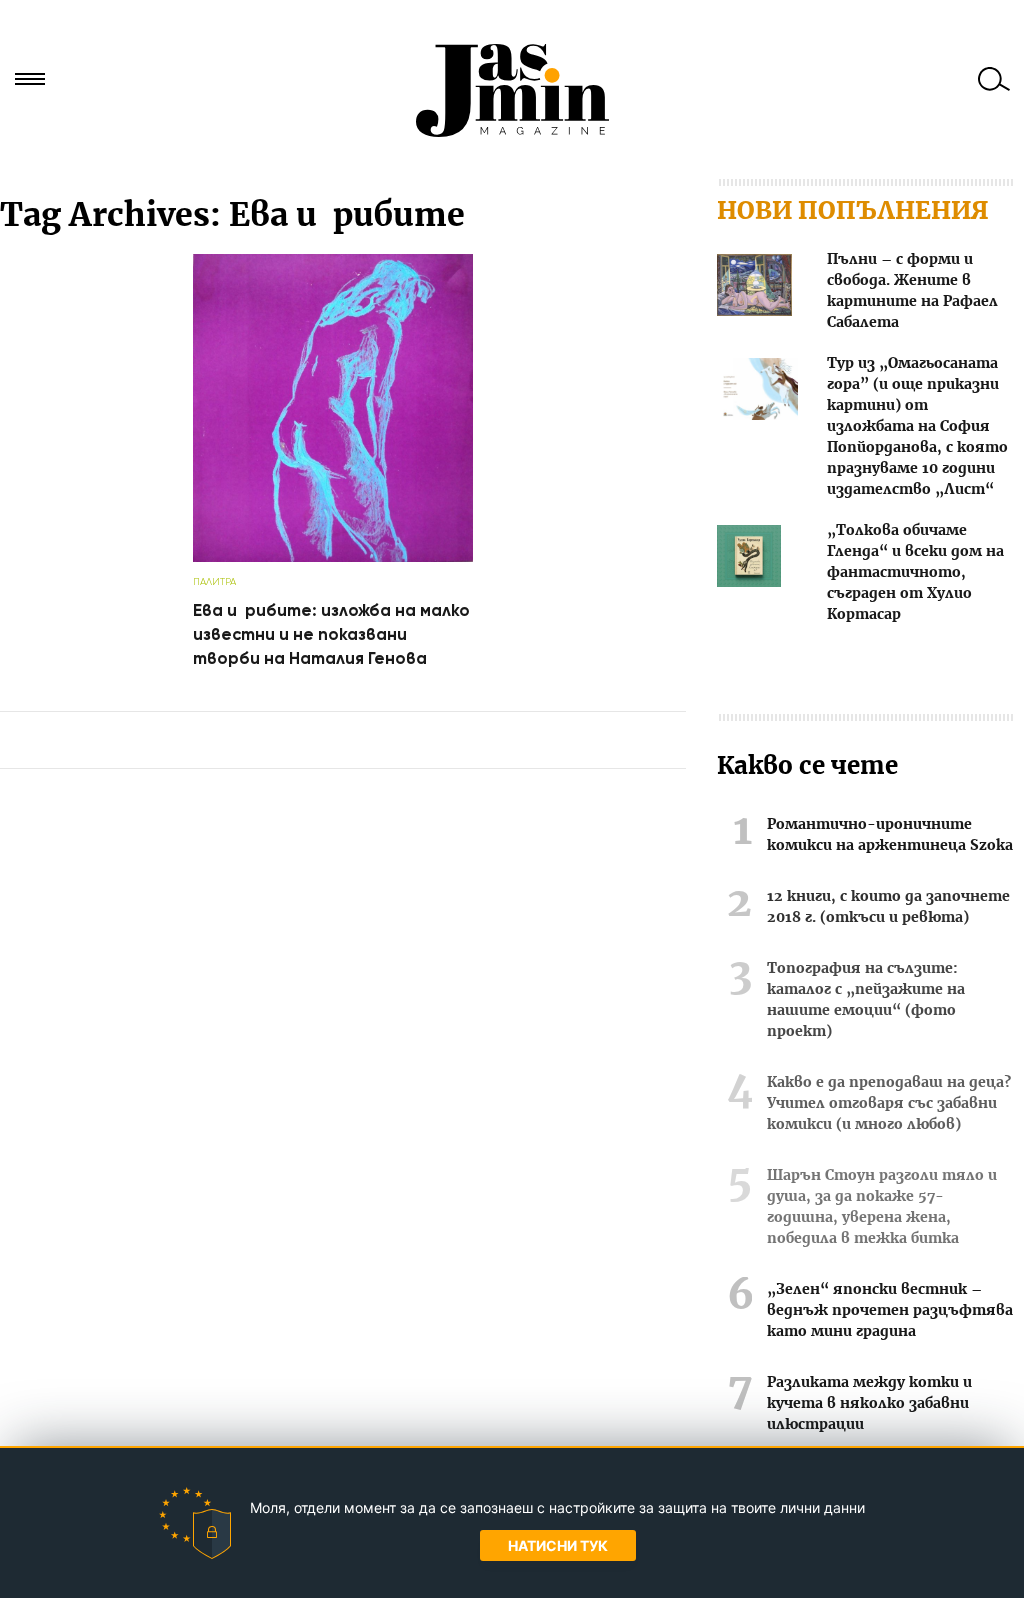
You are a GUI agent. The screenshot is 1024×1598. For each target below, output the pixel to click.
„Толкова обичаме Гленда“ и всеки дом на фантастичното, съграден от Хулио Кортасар (915, 573)
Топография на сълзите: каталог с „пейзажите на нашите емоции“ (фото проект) (866, 1000)
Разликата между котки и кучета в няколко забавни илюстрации (869, 1404)
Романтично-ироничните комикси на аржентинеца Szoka (890, 835)
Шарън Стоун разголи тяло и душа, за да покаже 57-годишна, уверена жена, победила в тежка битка (882, 1207)
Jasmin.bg (512, 90)
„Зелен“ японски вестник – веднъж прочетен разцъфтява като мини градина (890, 1311)
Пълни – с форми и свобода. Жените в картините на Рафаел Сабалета (912, 291)
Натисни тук (558, 1545)
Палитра (214, 581)
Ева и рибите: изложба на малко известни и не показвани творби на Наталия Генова (331, 634)
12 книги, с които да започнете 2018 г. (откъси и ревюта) (888, 907)
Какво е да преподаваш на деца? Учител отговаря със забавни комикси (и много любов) (889, 1104)
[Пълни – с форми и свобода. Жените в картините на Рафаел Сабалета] (754, 288)
